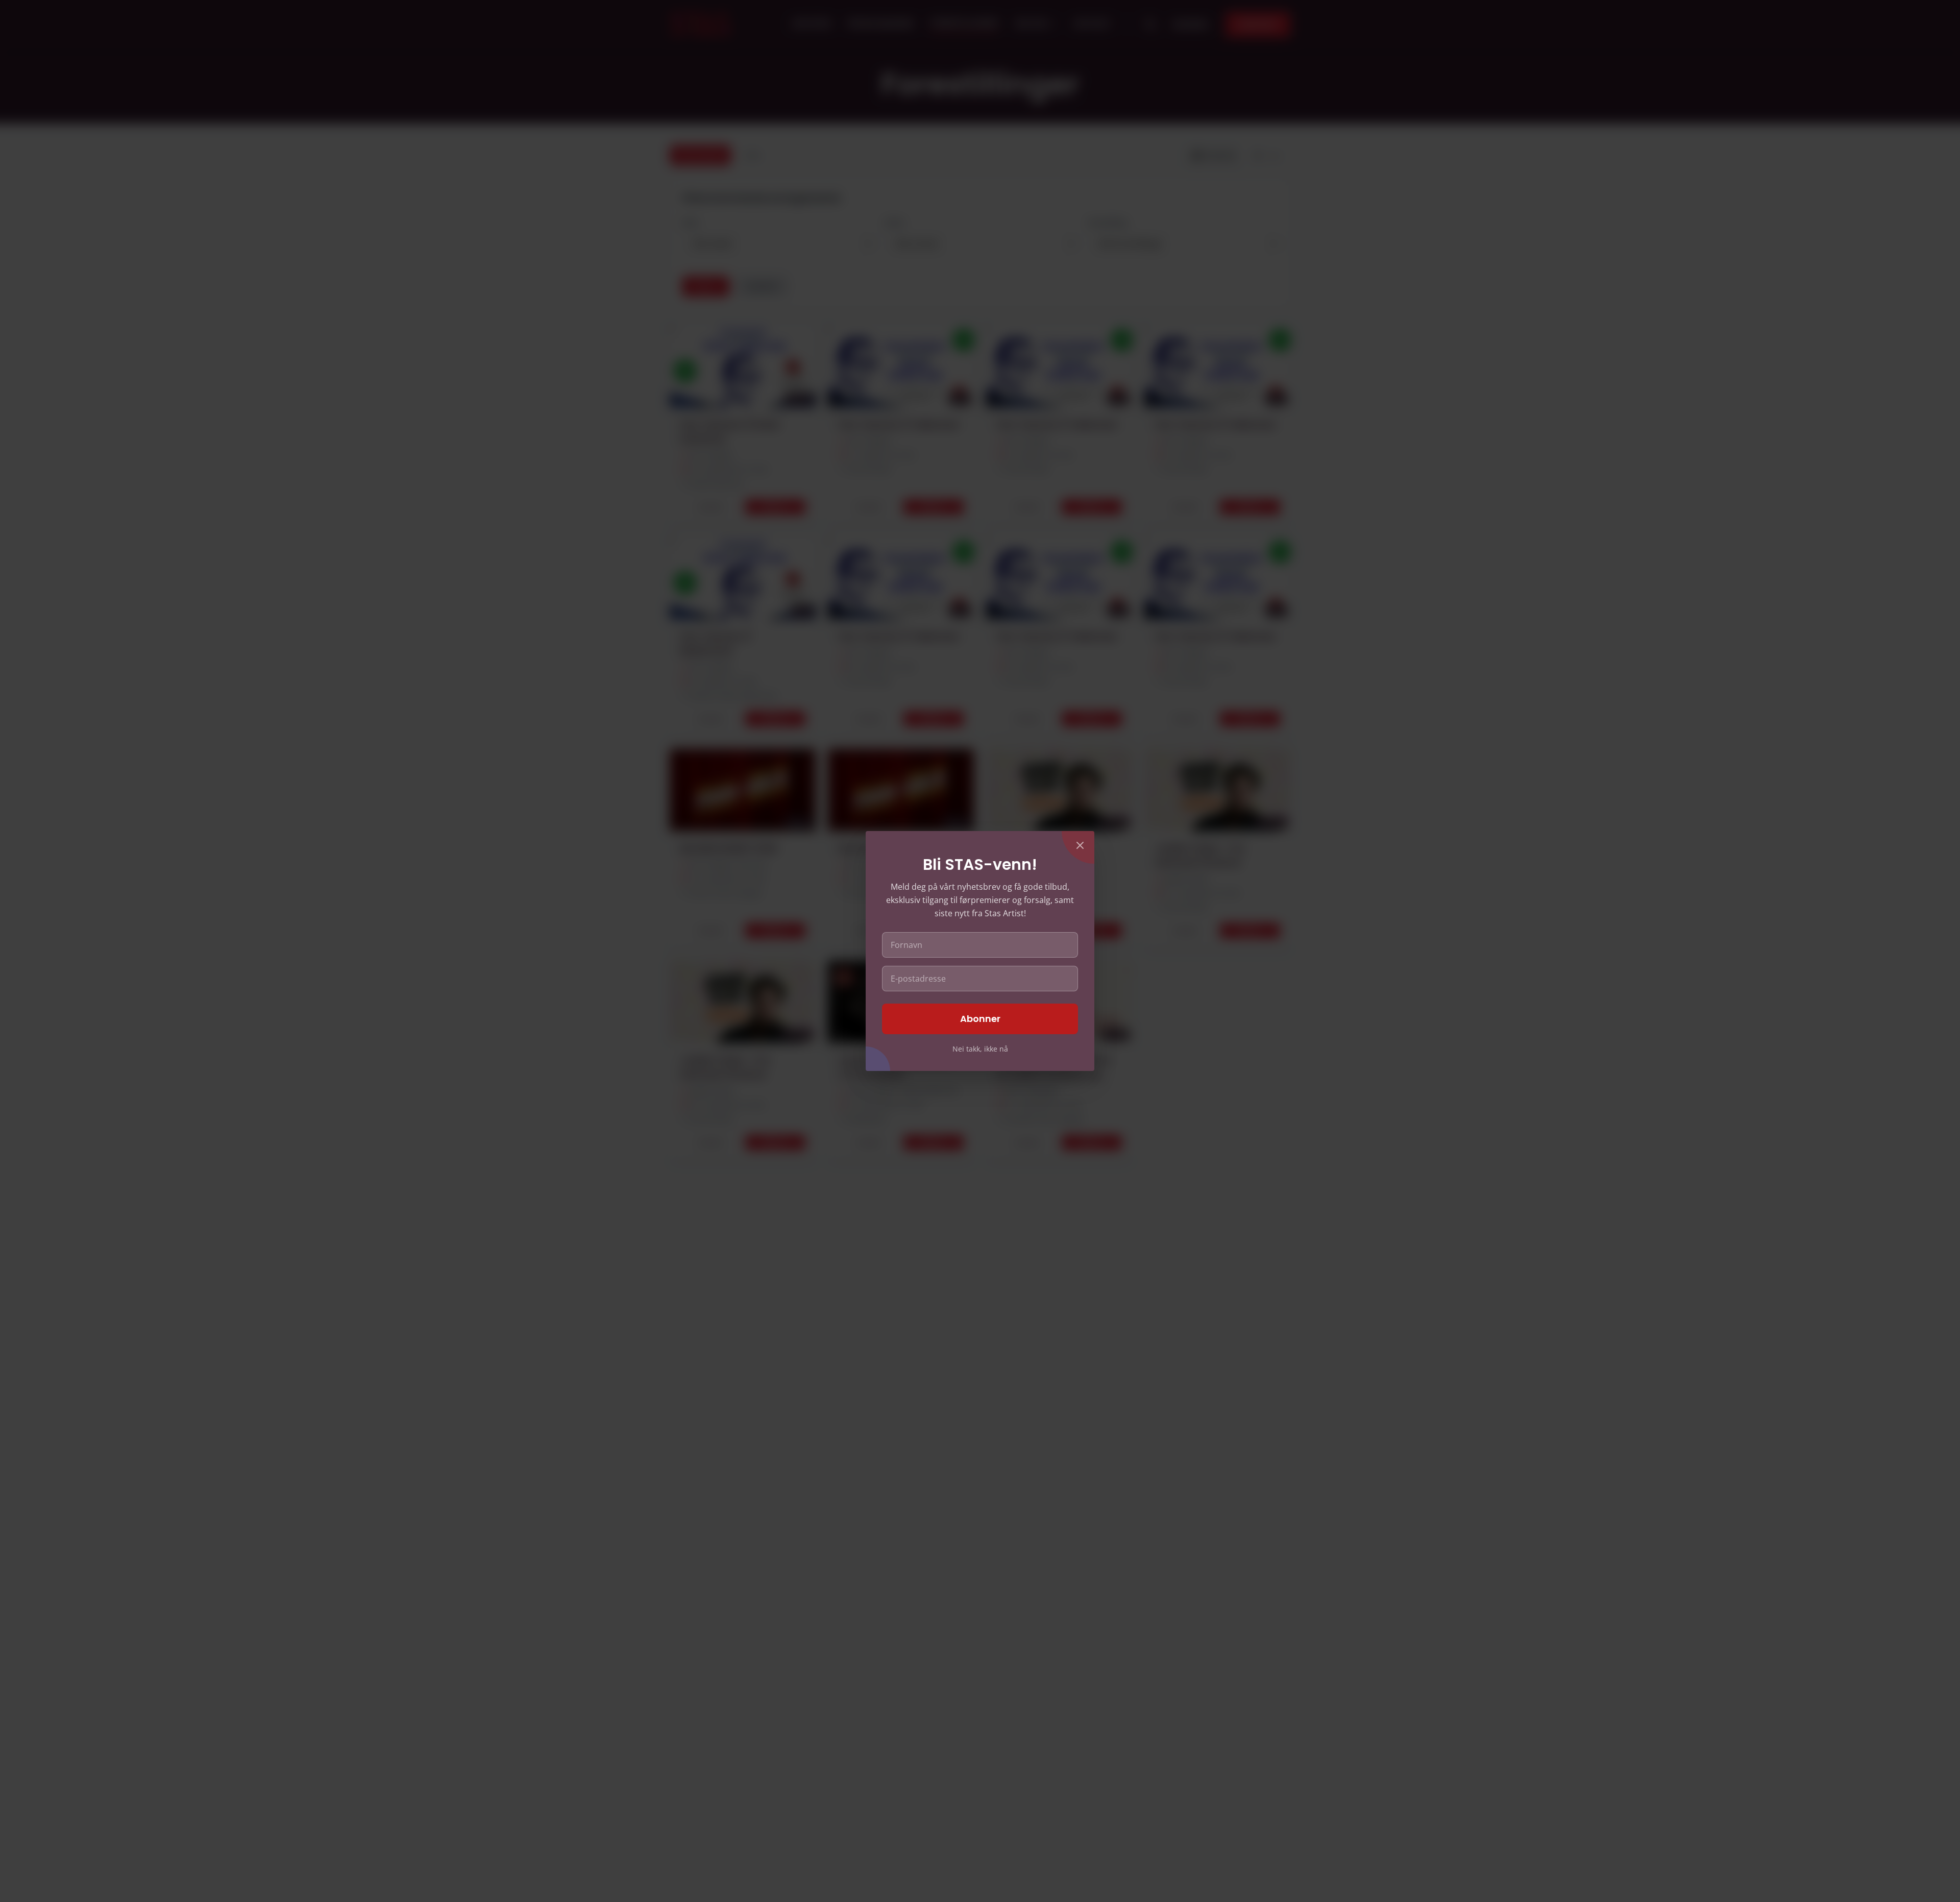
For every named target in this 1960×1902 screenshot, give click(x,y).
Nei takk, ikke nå (980, 1049)
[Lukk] (1080, 845)
